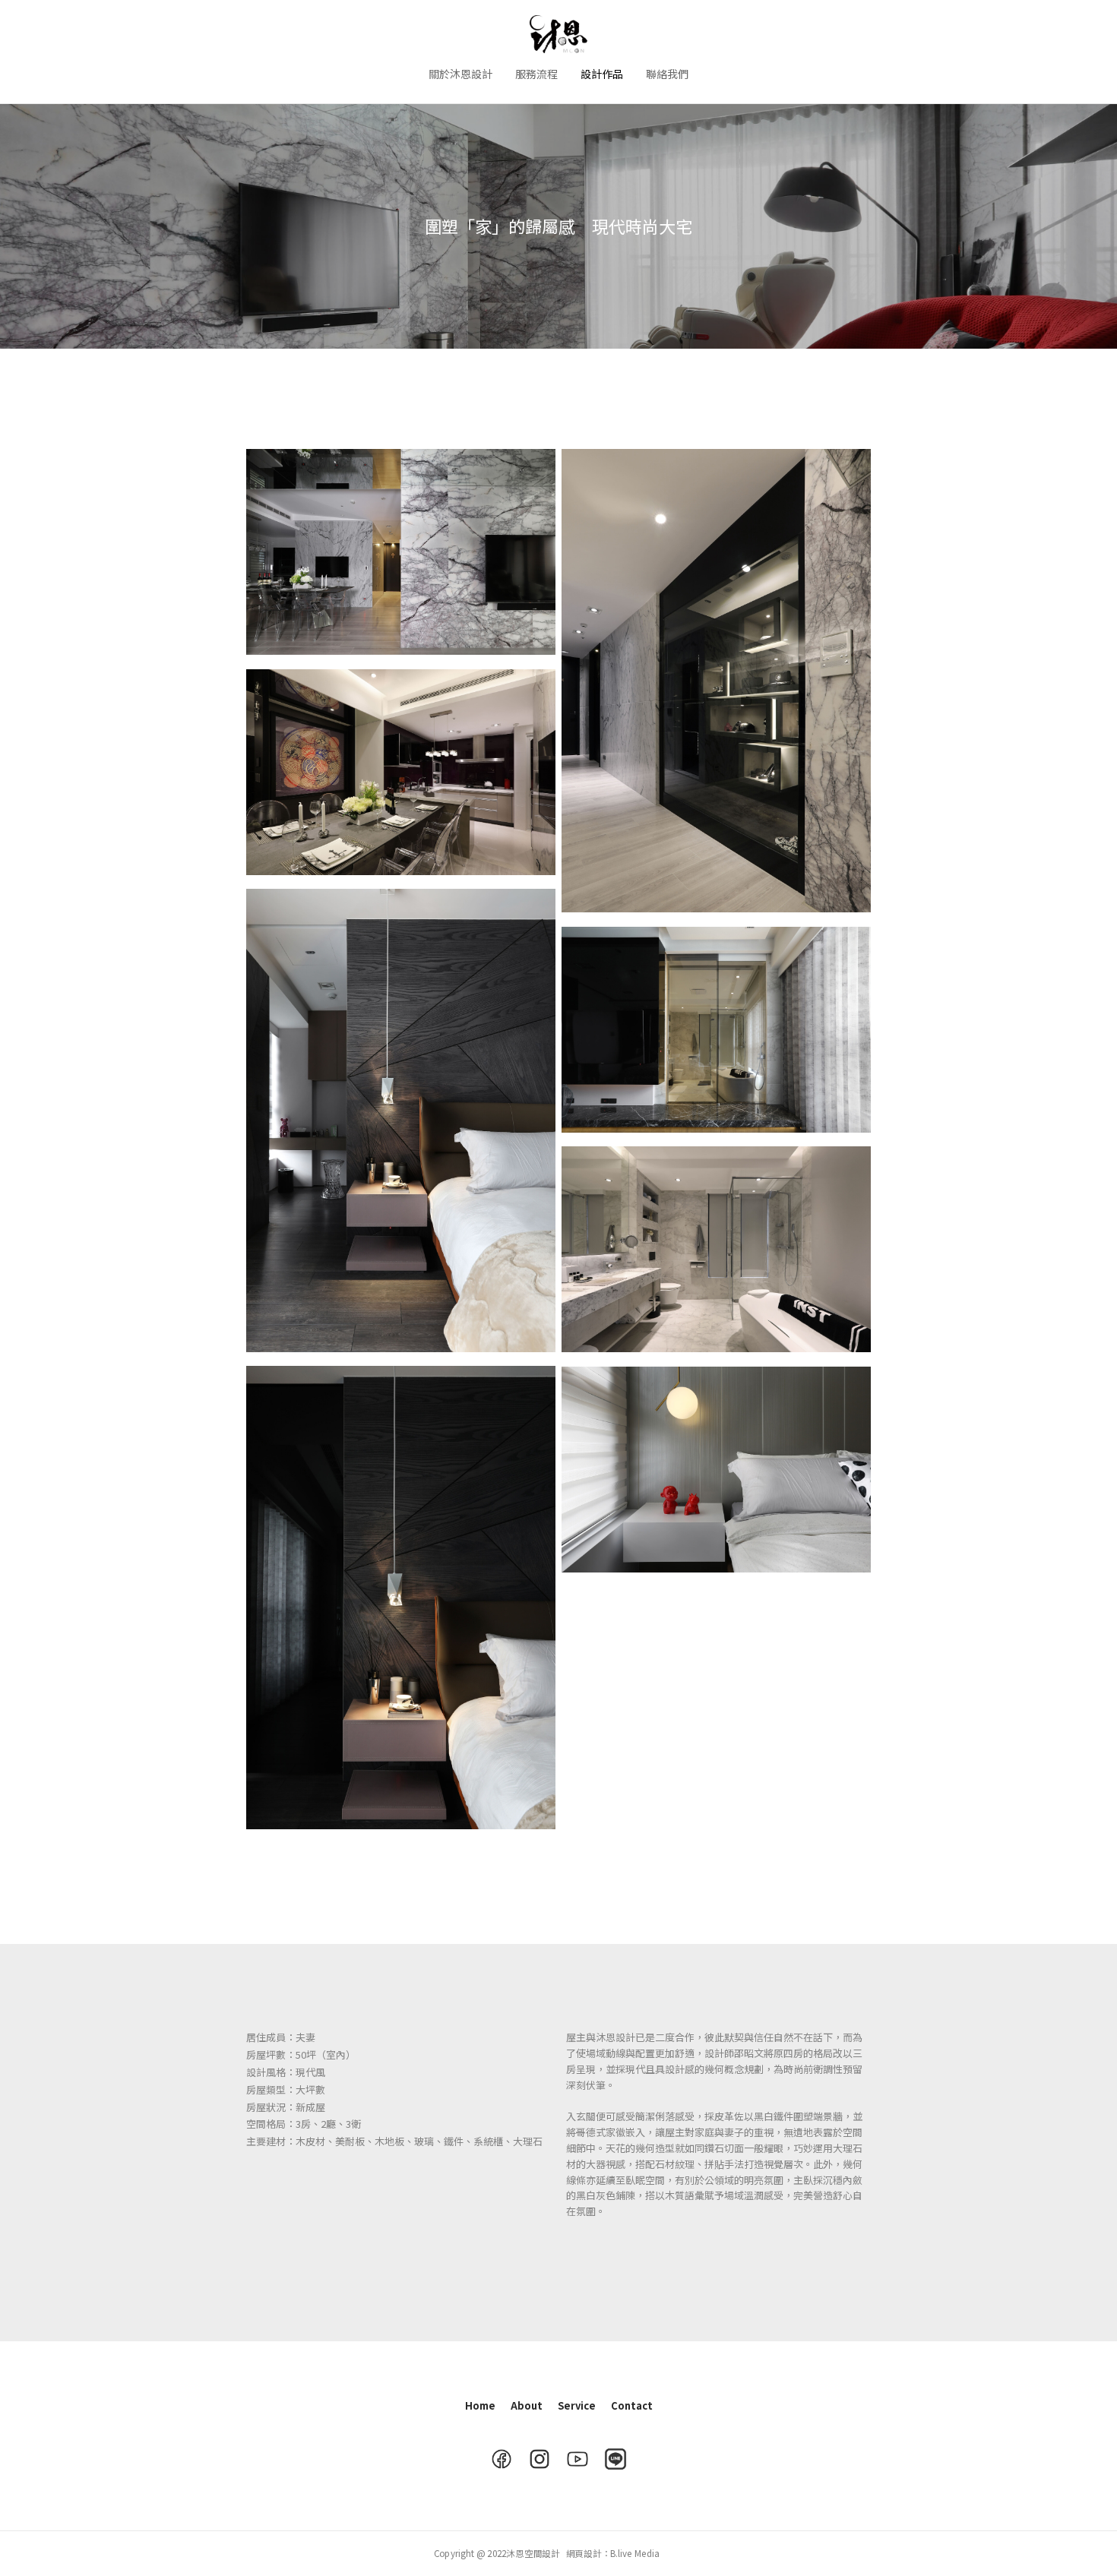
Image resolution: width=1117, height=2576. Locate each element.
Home (480, 2405)
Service (577, 2405)
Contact (632, 2405)
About (527, 2405)
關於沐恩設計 (460, 74)
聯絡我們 (667, 74)
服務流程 (536, 74)
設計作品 (602, 74)
